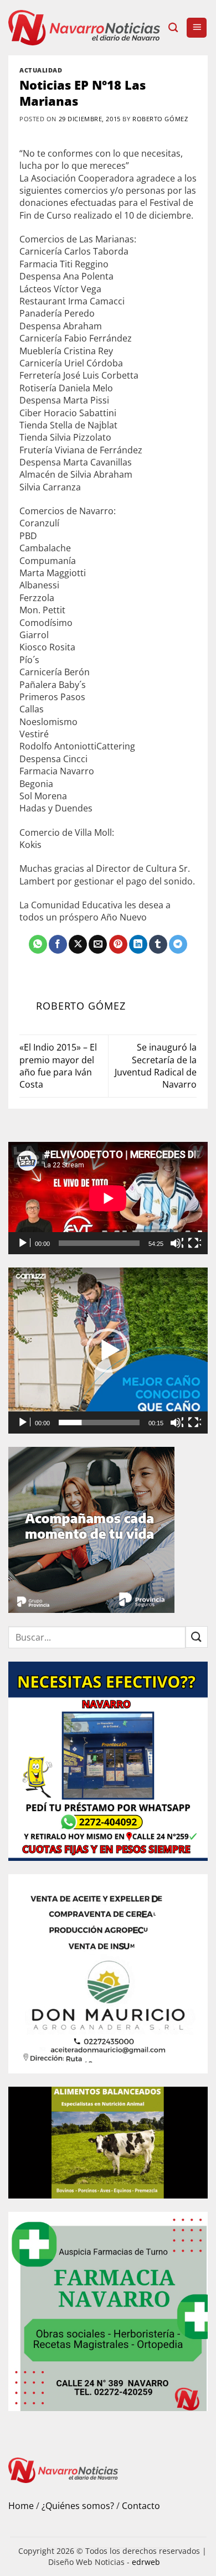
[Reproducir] (24, 1243)
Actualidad (41, 70)
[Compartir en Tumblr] (158, 944)
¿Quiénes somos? (78, 2506)
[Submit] (197, 1637)
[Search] (173, 28)
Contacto (141, 2506)
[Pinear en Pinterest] (118, 944)
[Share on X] (78, 944)
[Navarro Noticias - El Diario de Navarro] (84, 27)
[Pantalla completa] (194, 1243)
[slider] (99, 1423)
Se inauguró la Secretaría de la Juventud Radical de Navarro (156, 1066)
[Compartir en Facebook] (58, 944)
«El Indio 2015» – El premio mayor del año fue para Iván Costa (58, 1066)
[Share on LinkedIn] (138, 944)
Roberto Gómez (160, 119)
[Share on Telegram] (178, 944)
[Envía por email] (98, 944)
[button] (197, 28)
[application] (108, 1198)
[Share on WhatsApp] (38, 944)
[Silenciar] (177, 1243)
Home (21, 2506)
